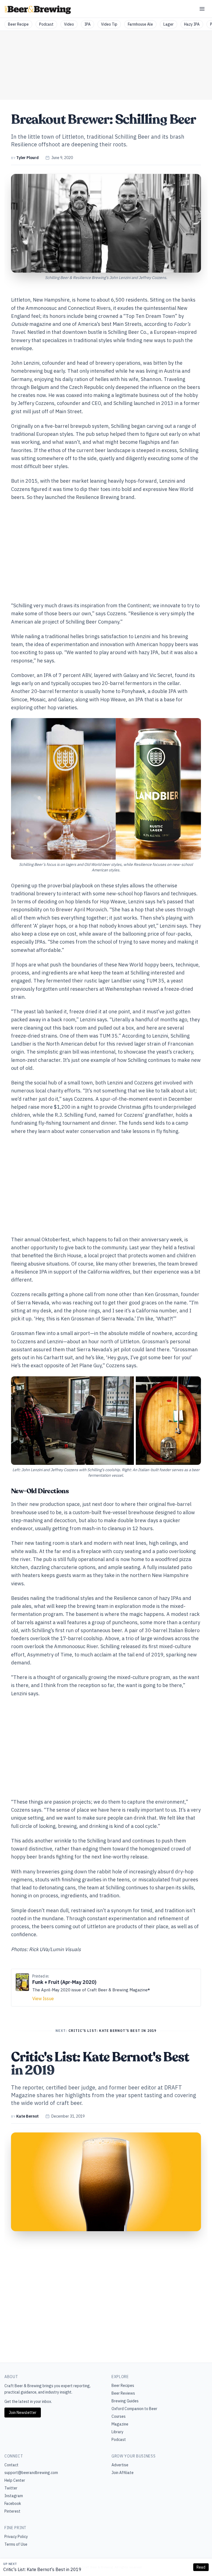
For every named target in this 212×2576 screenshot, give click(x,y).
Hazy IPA (192, 24)
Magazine (120, 2424)
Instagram (14, 2496)
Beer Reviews (123, 2393)
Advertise (120, 2465)
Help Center (15, 2480)
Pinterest (12, 2511)
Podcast (46, 24)
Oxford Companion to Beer (134, 2409)
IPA (88, 24)
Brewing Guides (125, 2401)
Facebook (13, 2504)
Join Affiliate (123, 2473)
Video (69, 24)
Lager (169, 24)
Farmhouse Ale (140, 24)
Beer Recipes (123, 2386)
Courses (119, 2416)
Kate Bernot (27, 2116)
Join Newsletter (23, 2413)
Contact (11, 2465)
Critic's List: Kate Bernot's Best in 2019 (42, 2569)
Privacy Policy (16, 2537)
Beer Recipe (18, 24)
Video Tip (109, 24)
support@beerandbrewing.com (31, 2473)
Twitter (11, 2488)
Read (201, 2567)
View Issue (43, 1999)
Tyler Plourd (27, 158)
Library (117, 2432)
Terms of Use (16, 2544)
